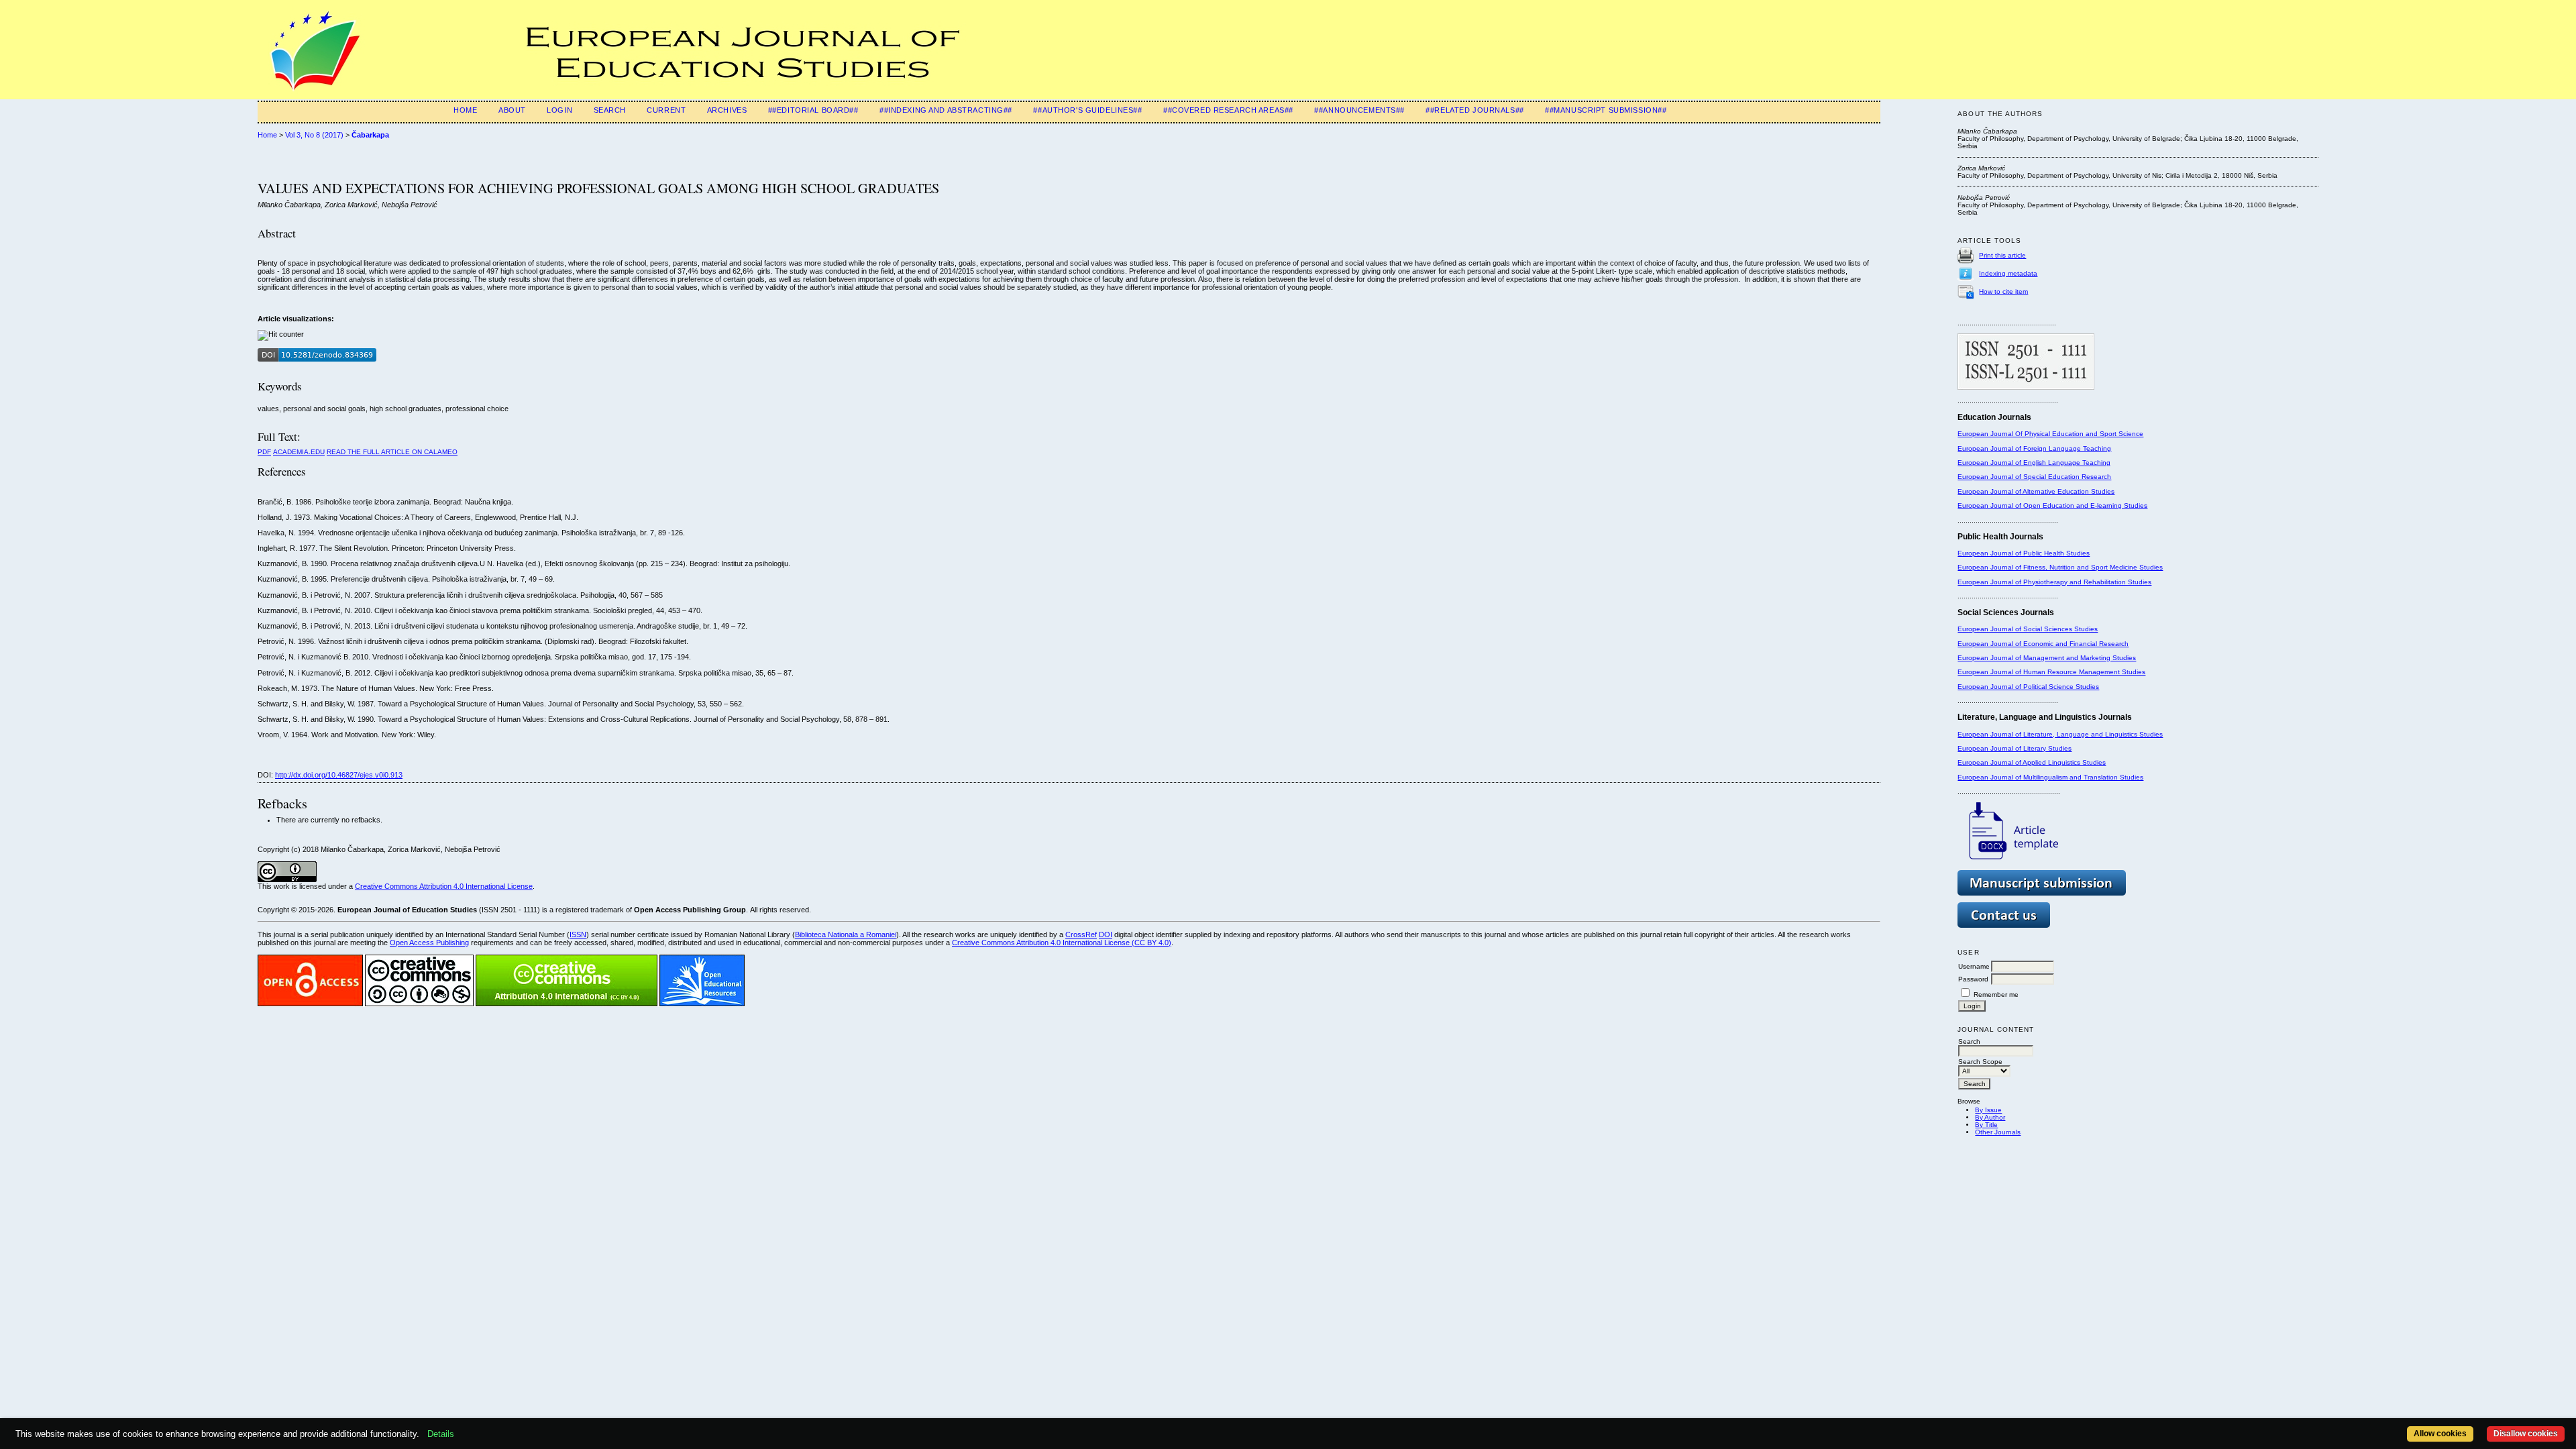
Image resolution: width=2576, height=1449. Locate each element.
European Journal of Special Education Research (2034, 477)
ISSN (578, 934)
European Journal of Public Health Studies (2024, 553)
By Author (1990, 1117)
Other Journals (1998, 1132)
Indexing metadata (2008, 273)
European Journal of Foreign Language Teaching (2034, 448)
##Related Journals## (1474, 110)
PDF (264, 452)
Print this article (2002, 255)
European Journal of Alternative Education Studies (2036, 491)
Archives (727, 110)
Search (610, 110)
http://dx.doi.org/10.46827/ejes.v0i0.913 (339, 775)
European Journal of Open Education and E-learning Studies (2052, 505)
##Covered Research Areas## (1228, 110)
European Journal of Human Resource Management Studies (2051, 672)
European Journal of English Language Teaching (2034, 463)
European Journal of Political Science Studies (2028, 687)
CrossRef (1081, 934)
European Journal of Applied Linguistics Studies (2032, 762)
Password (1973, 979)
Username (1974, 966)
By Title (1986, 1125)
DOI (1106, 934)
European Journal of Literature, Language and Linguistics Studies (2060, 734)
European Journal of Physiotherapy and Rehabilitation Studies (2054, 582)
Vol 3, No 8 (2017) (314, 135)
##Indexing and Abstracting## (946, 110)
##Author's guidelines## (1087, 110)
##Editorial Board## (813, 110)
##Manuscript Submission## (1606, 110)
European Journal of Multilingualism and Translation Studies (2050, 777)
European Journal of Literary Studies (2015, 748)
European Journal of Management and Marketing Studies (2047, 658)
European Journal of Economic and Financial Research (2043, 644)
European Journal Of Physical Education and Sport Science (2050, 434)
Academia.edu (299, 452)
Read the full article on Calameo (392, 452)
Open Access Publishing (429, 943)
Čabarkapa (370, 135)
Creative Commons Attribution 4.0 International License (444, 886)
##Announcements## (1359, 110)
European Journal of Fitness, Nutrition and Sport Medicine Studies (2060, 567)
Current (666, 110)
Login (559, 110)
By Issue (1988, 1110)
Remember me (1996, 995)
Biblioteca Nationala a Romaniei (846, 934)
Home (465, 110)
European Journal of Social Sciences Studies (2028, 629)
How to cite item (2003, 291)
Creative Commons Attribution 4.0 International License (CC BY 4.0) (1062, 943)
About (512, 110)
